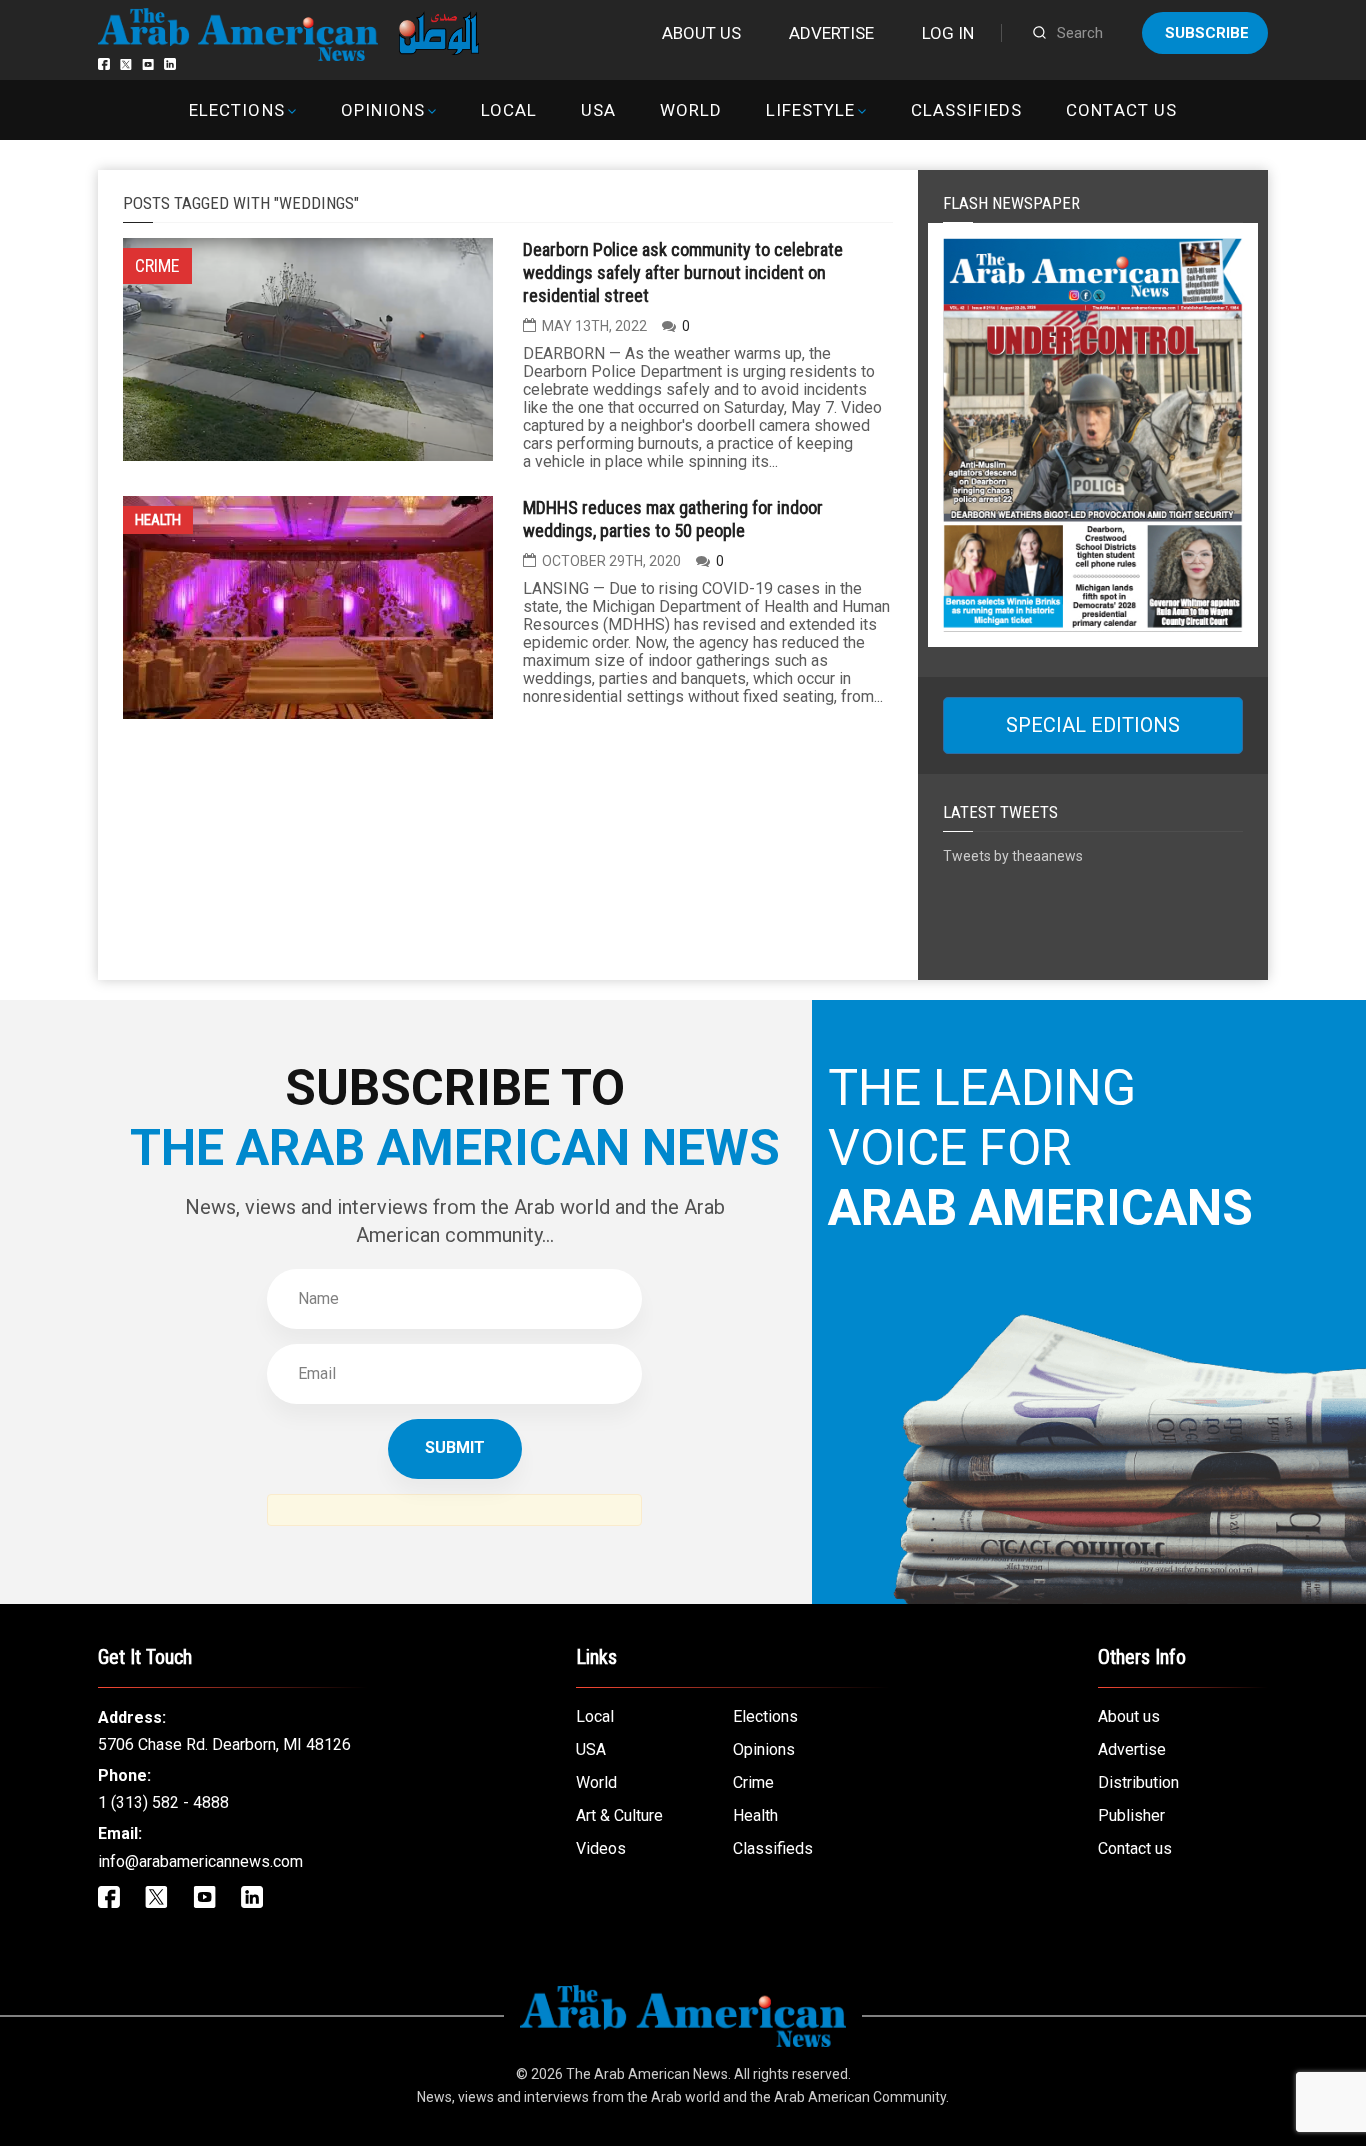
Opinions (383, 110)
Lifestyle (810, 110)
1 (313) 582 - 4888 (163, 1802)
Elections (236, 110)
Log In (948, 33)
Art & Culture (619, 1815)
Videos (601, 1848)
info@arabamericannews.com (200, 1861)
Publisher (1131, 1815)
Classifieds (966, 110)
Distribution (1138, 1782)
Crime (753, 1782)
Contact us (1121, 110)
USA (598, 110)
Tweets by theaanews (1013, 856)
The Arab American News (647, 2074)
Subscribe (1207, 33)
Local (509, 110)
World (691, 110)
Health (158, 520)
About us (701, 33)
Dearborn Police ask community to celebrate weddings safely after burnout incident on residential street (683, 272)
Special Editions (1093, 725)
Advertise (831, 33)
